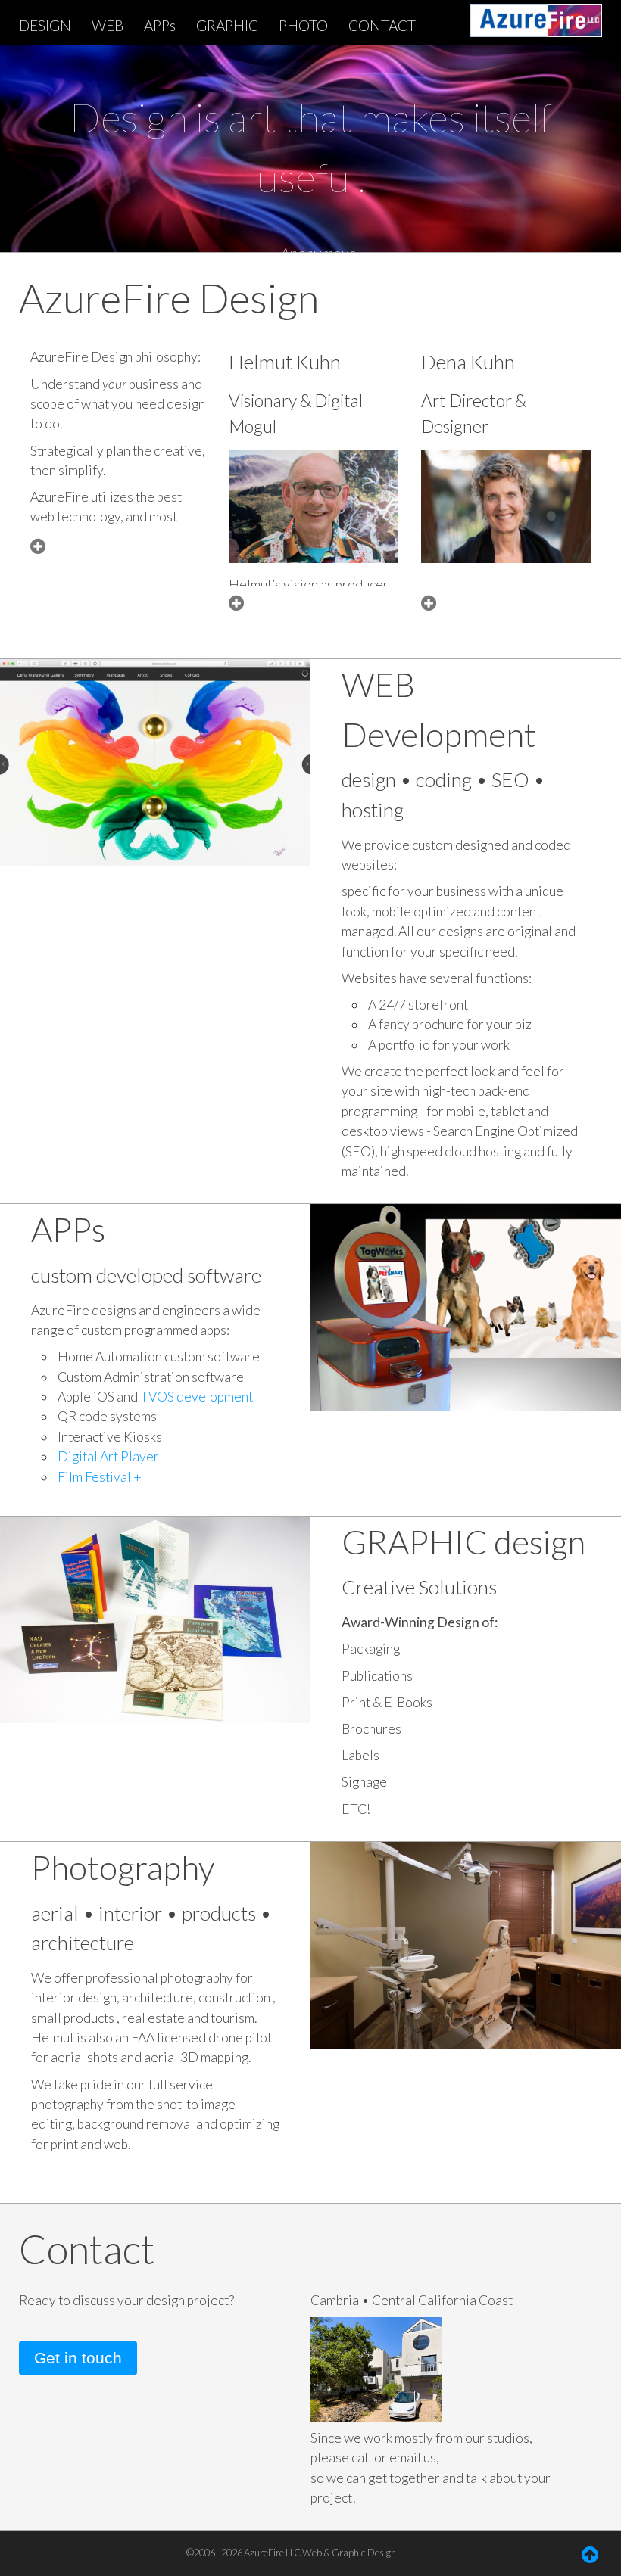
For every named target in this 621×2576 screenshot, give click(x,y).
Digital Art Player (108, 1456)
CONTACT (382, 25)
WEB (108, 25)
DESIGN (45, 25)
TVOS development (195, 1397)
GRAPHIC (227, 25)
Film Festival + (100, 1477)
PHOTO (303, 25)
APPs (160, 25)
